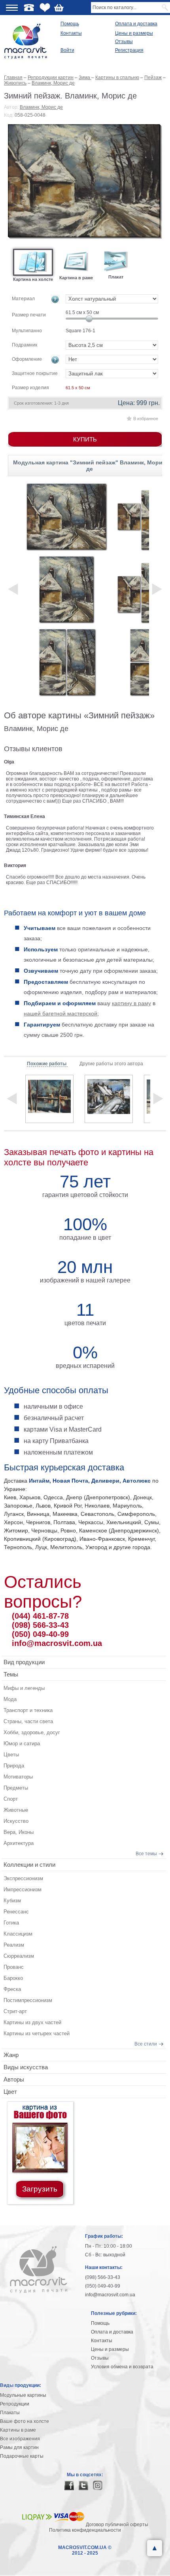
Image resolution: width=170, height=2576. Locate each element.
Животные (16, 1810)
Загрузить (40, 2189)
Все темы (146, 1854)
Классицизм (18, 1934)
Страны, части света (28, 1721)
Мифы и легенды (24, 1688)
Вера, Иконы (19, 1832)
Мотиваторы (18, 1777)
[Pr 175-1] (66, 517)
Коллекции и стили (29, 1865)
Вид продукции (24, 1662)
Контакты (71, 33)
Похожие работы (47, 1064)
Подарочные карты (22, 2456)
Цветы (11, 1755)
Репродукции (15, 2404)
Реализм (14, 1945)
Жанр (11, 2055)
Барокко (13, 1978)
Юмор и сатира (22, 1744)
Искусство (16, 1821)
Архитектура (19, 1843)
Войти (67, 50)
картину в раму (131, 1003)
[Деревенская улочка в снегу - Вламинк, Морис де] (109, 1099)
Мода (10, 1699)
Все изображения (20, 2439)
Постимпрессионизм (28, 2000)
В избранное (146, 419)
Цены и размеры (134, 33)
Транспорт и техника (28, 1710)
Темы (11, 1674)
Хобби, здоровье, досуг (32, 1732)
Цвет (10, 2092)
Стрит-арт (15, 2011)
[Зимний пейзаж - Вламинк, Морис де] (85, 182)
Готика (11, 1923)
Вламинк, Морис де (41, 107)
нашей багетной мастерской (60, 1013)
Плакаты (10, 2413)
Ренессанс (16, 1912)
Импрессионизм (23, 1889)
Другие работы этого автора (111, 1064)
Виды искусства (26, 2067)
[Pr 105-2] (66, 662)
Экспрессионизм (23, 1878)
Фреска (12, 1989)
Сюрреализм (19, 1956)
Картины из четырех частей (37, 2033)
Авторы (14, 2079)
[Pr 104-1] (66, 589)
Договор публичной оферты (117, 2525)
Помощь (70, 24)
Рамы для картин (19, 2447)
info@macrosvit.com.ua (57, 1643)
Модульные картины (23, 2395)
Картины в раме (18, 2430)
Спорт (11, 1799)
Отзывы (124, 42)
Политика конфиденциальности (85, 2530)
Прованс (14, 1967)
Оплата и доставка (136, 24)
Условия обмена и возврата (122, 2367)
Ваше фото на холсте (25, 2421)
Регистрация (129, 50)
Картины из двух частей (32, 2022)
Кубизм (12, 1901)
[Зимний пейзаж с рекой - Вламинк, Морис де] (49, 1099)
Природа (14, 1766)
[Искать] (165, 8)
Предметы (16, 1788)
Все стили (146, 2044)
